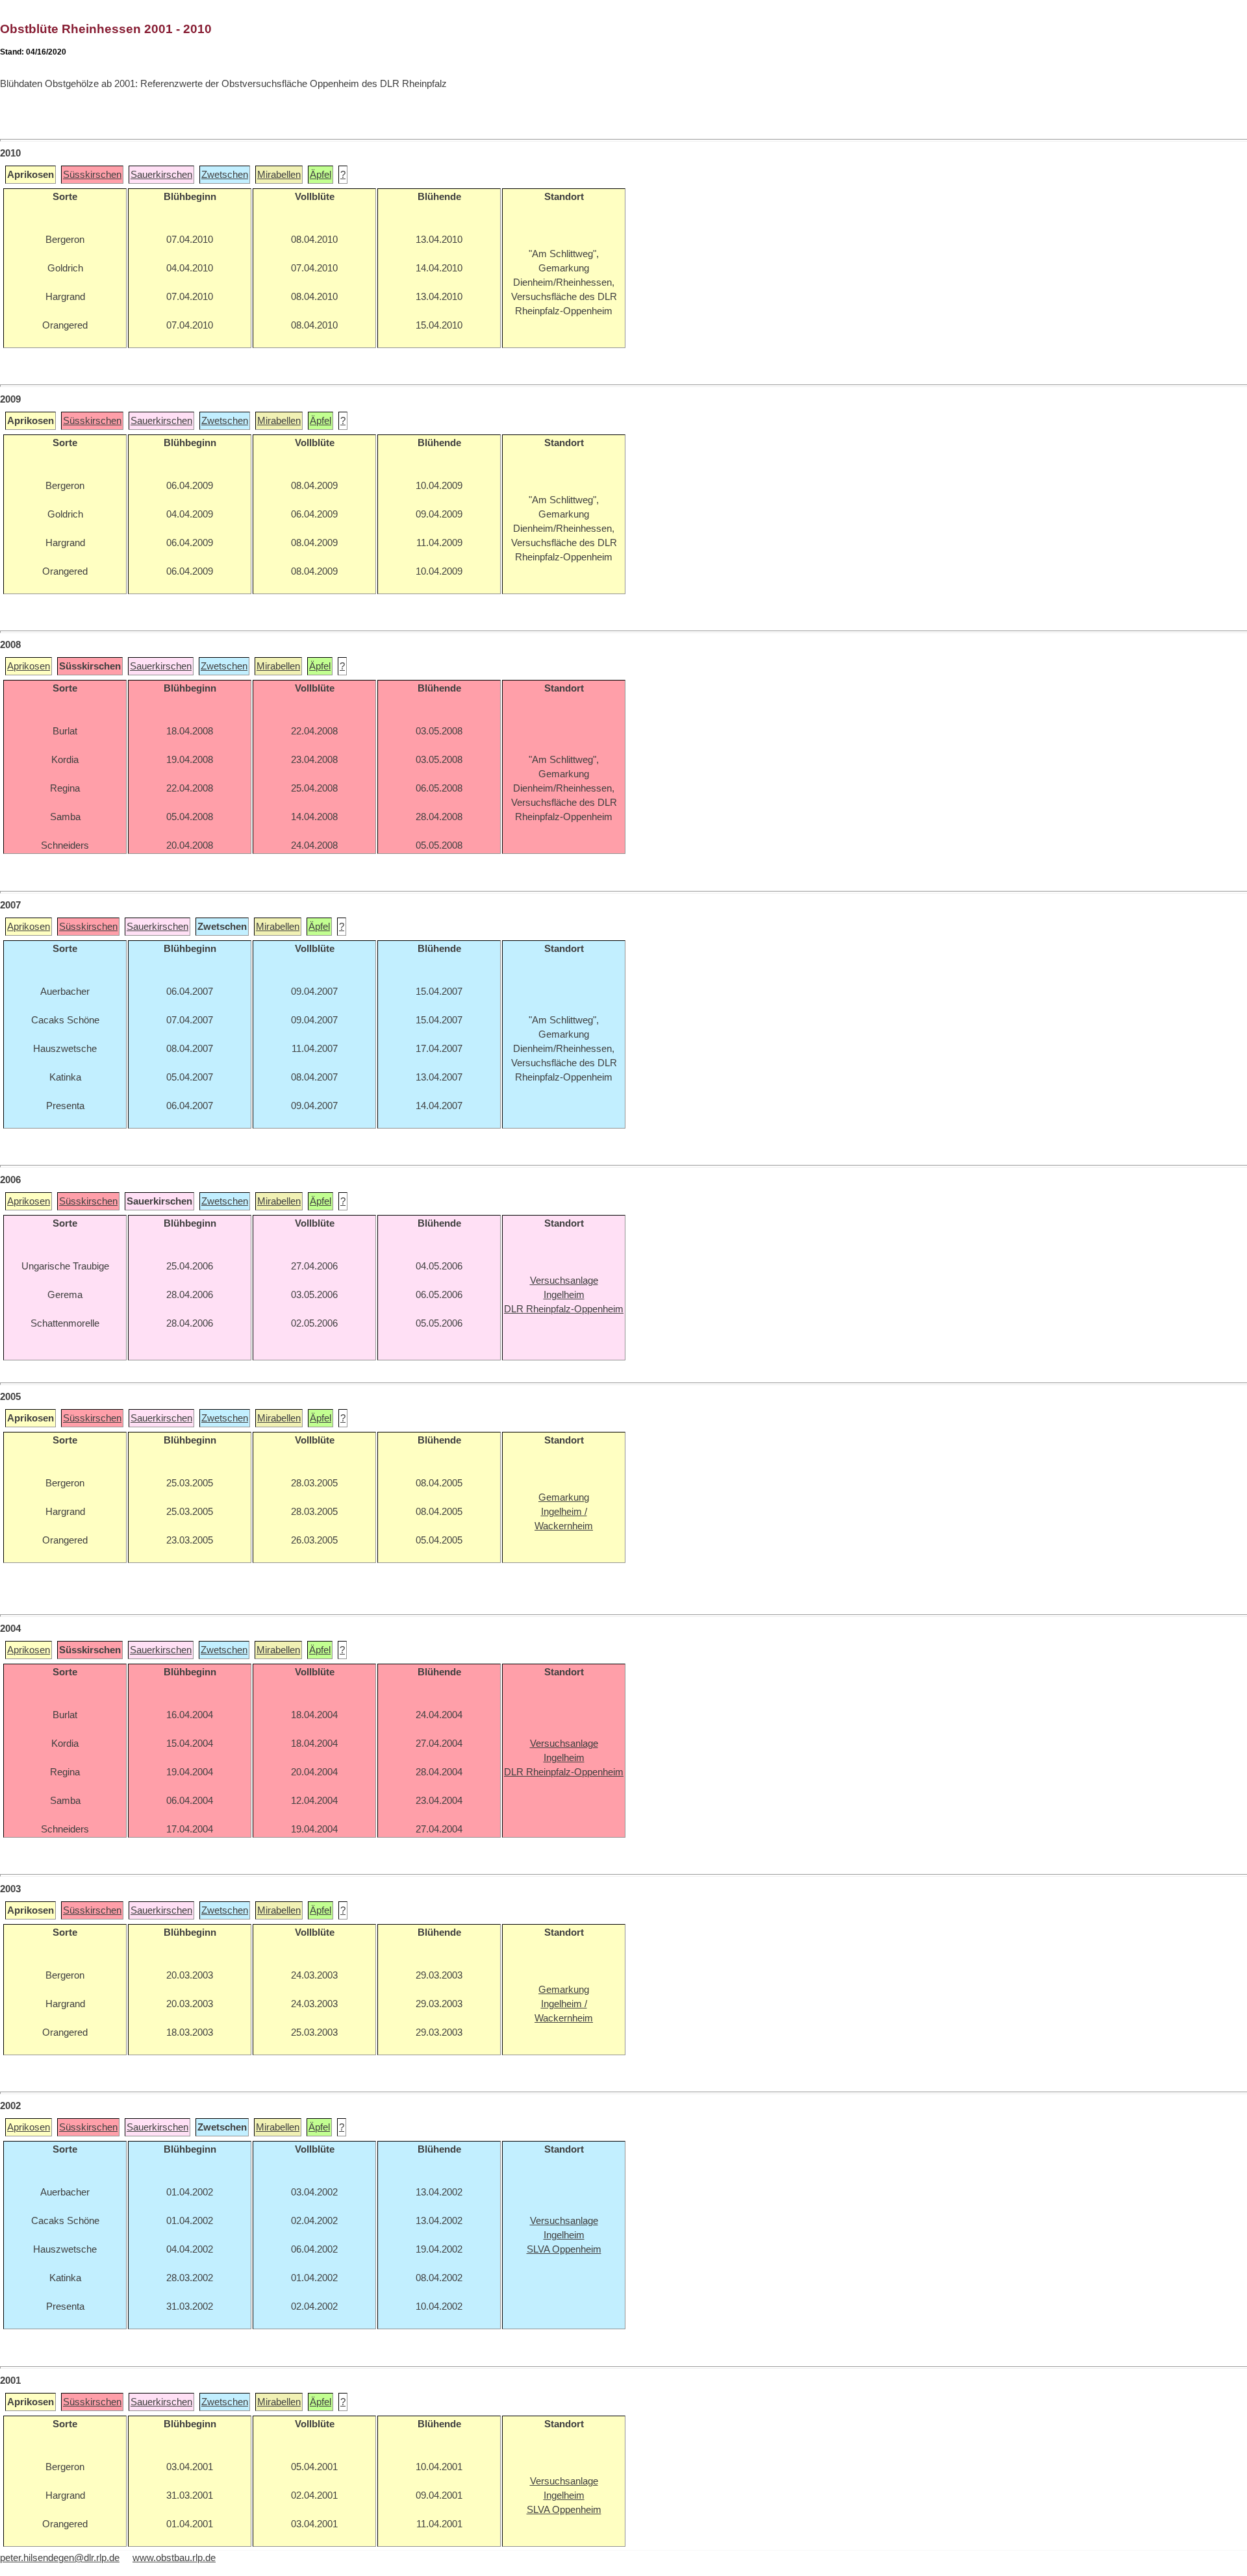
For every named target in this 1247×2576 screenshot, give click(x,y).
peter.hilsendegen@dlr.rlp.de (60, 2558)
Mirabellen (279, 175)
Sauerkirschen (161, 175)
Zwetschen (225, 175)
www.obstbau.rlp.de (174, 2558)
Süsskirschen (92, 175)
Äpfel (321, 175)
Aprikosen (29, 666)
